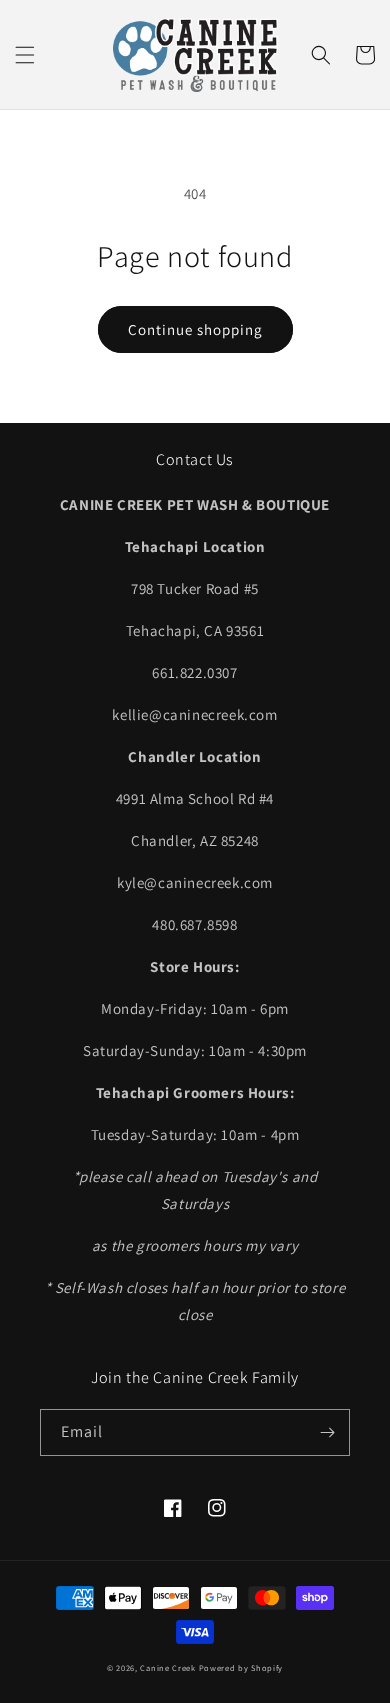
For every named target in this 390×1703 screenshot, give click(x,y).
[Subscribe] (327, 1432)
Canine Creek (167, 1667)
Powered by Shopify (241, 1667)
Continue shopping (195, 329)
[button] (25, 55)
